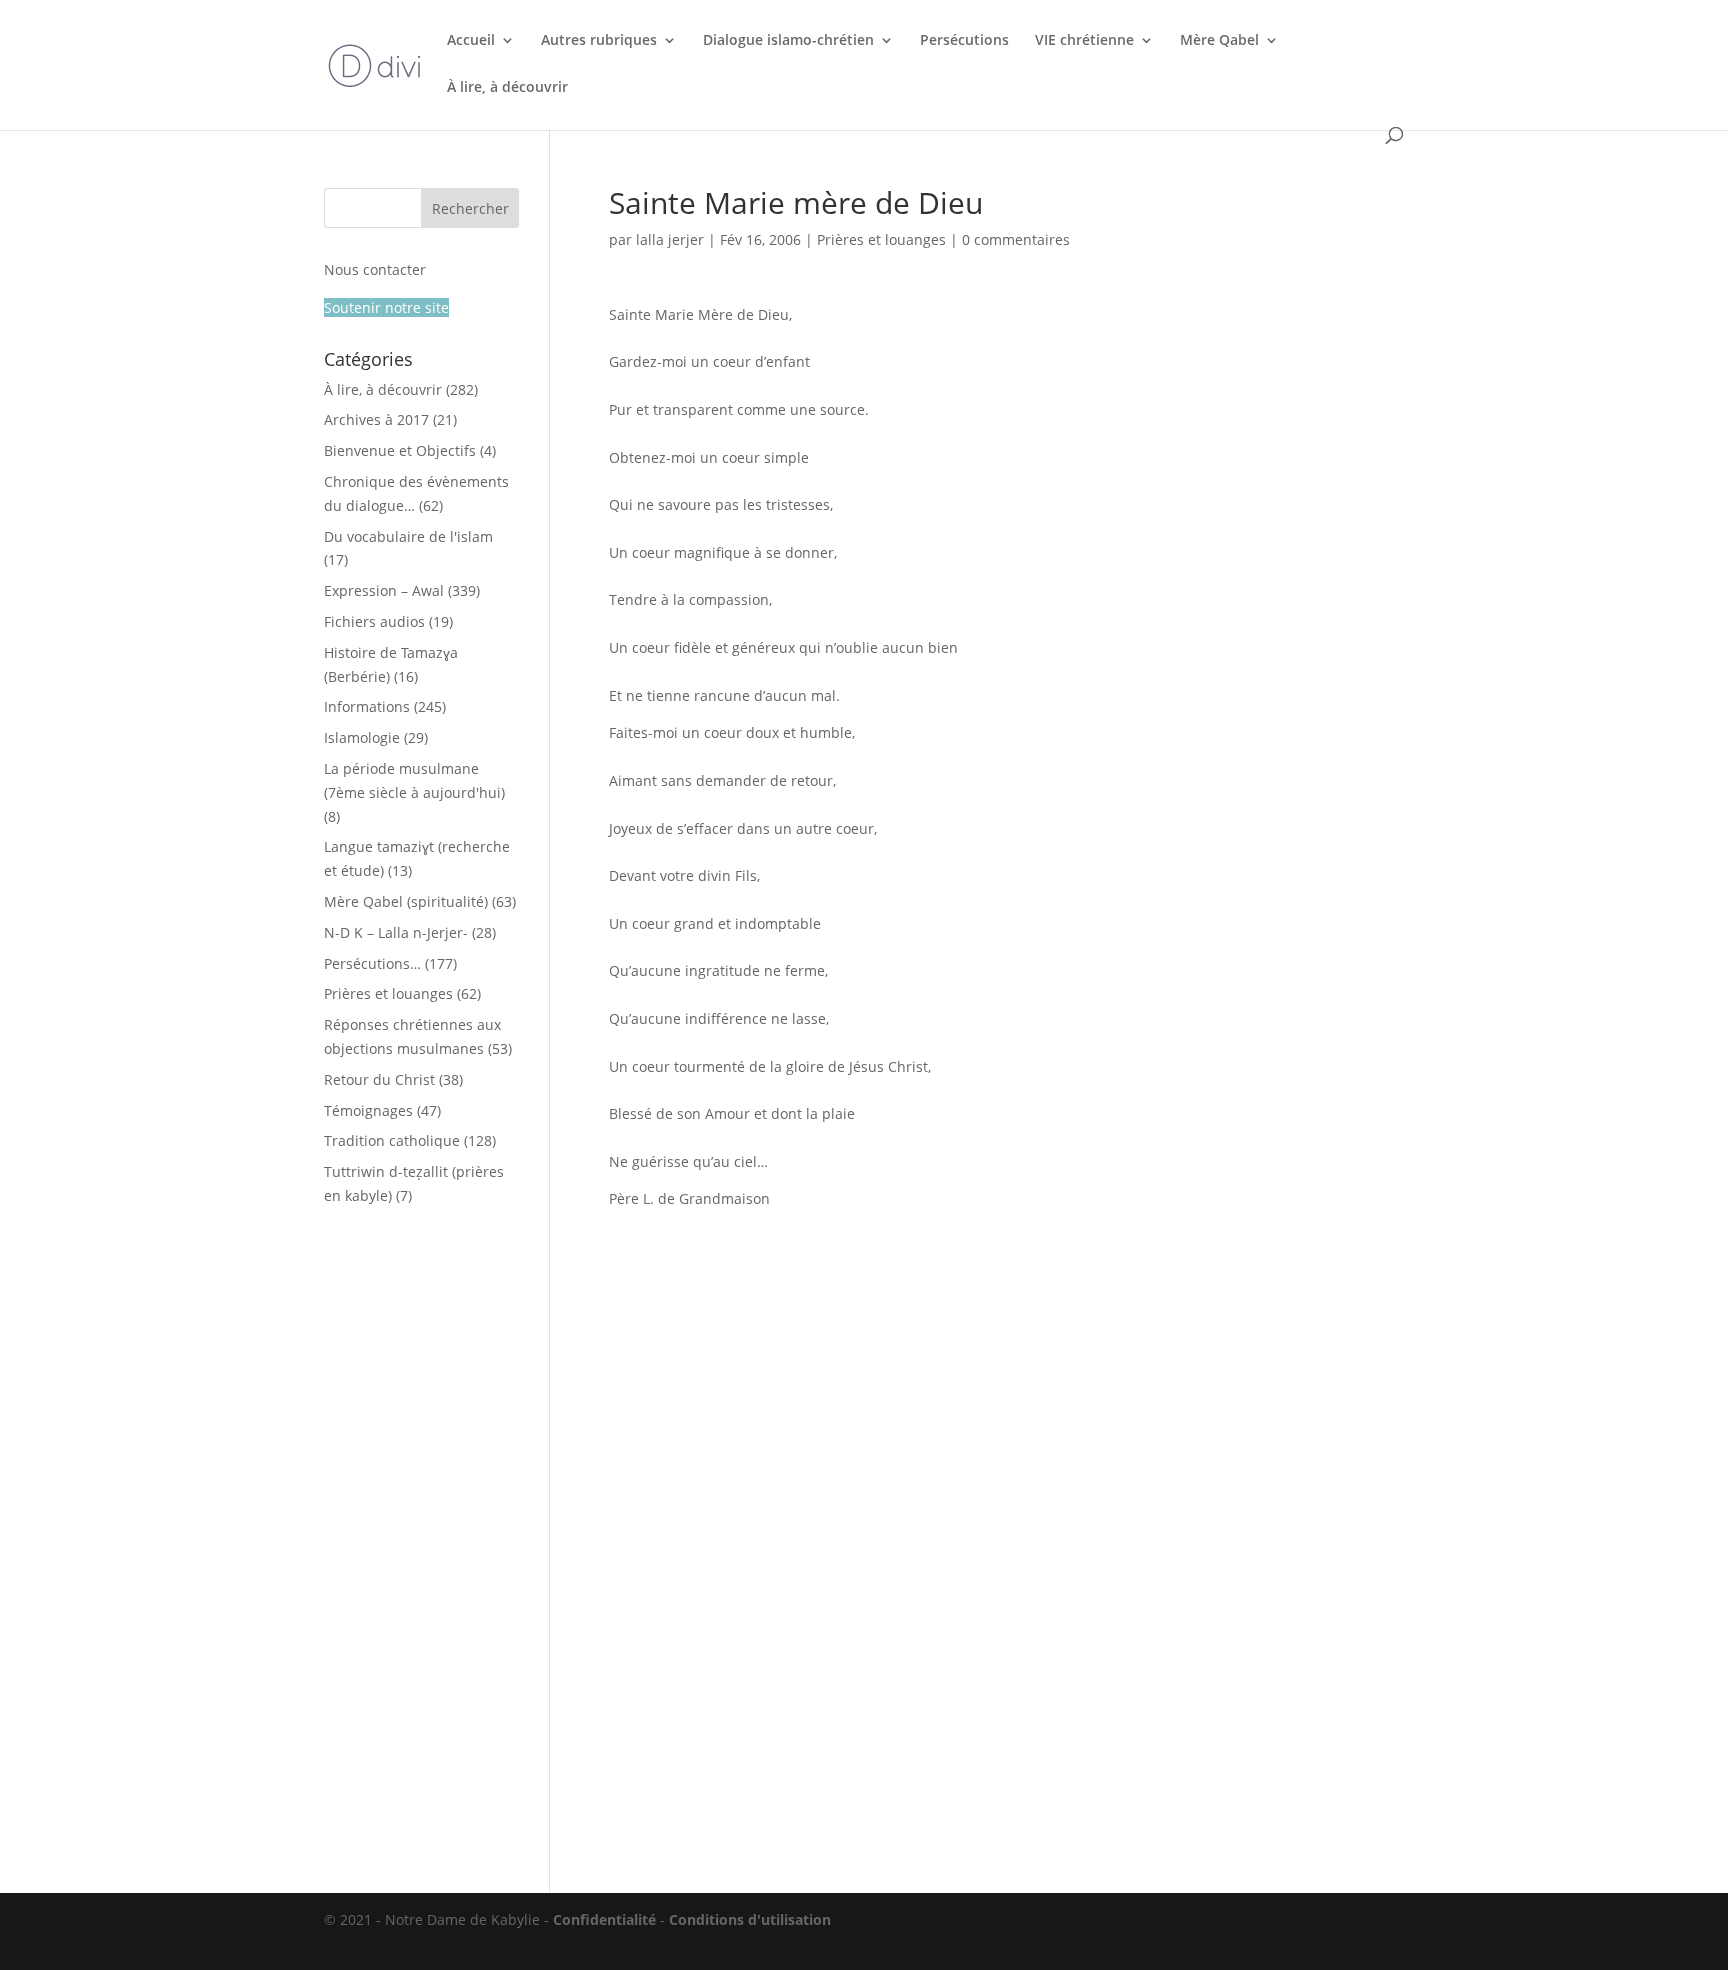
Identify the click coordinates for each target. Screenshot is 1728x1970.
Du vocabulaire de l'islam (408, 536)
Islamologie (362, 737)
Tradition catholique (392, 1140)
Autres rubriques (599, 41)
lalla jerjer (670, 239)
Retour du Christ (379, 1079)
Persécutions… (372, 963)
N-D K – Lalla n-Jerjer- (396, 932)
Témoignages (368, 1110)
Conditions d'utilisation (750, 1919)
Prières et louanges (881, 239)
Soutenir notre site (386, 307)
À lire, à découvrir (507, 88)
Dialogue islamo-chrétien (788, 41)
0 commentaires (1016, 239)
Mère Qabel (1219, 41)
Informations (367, 706)
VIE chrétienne (1084, 41)
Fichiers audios (374, 621)
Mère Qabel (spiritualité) (406, 901)
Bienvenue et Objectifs (400, 450)
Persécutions (964, 41)
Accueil (471, 41)
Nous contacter (375, 269)
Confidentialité (604, 1919)
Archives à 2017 (376, 419)
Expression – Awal (384, 590)
